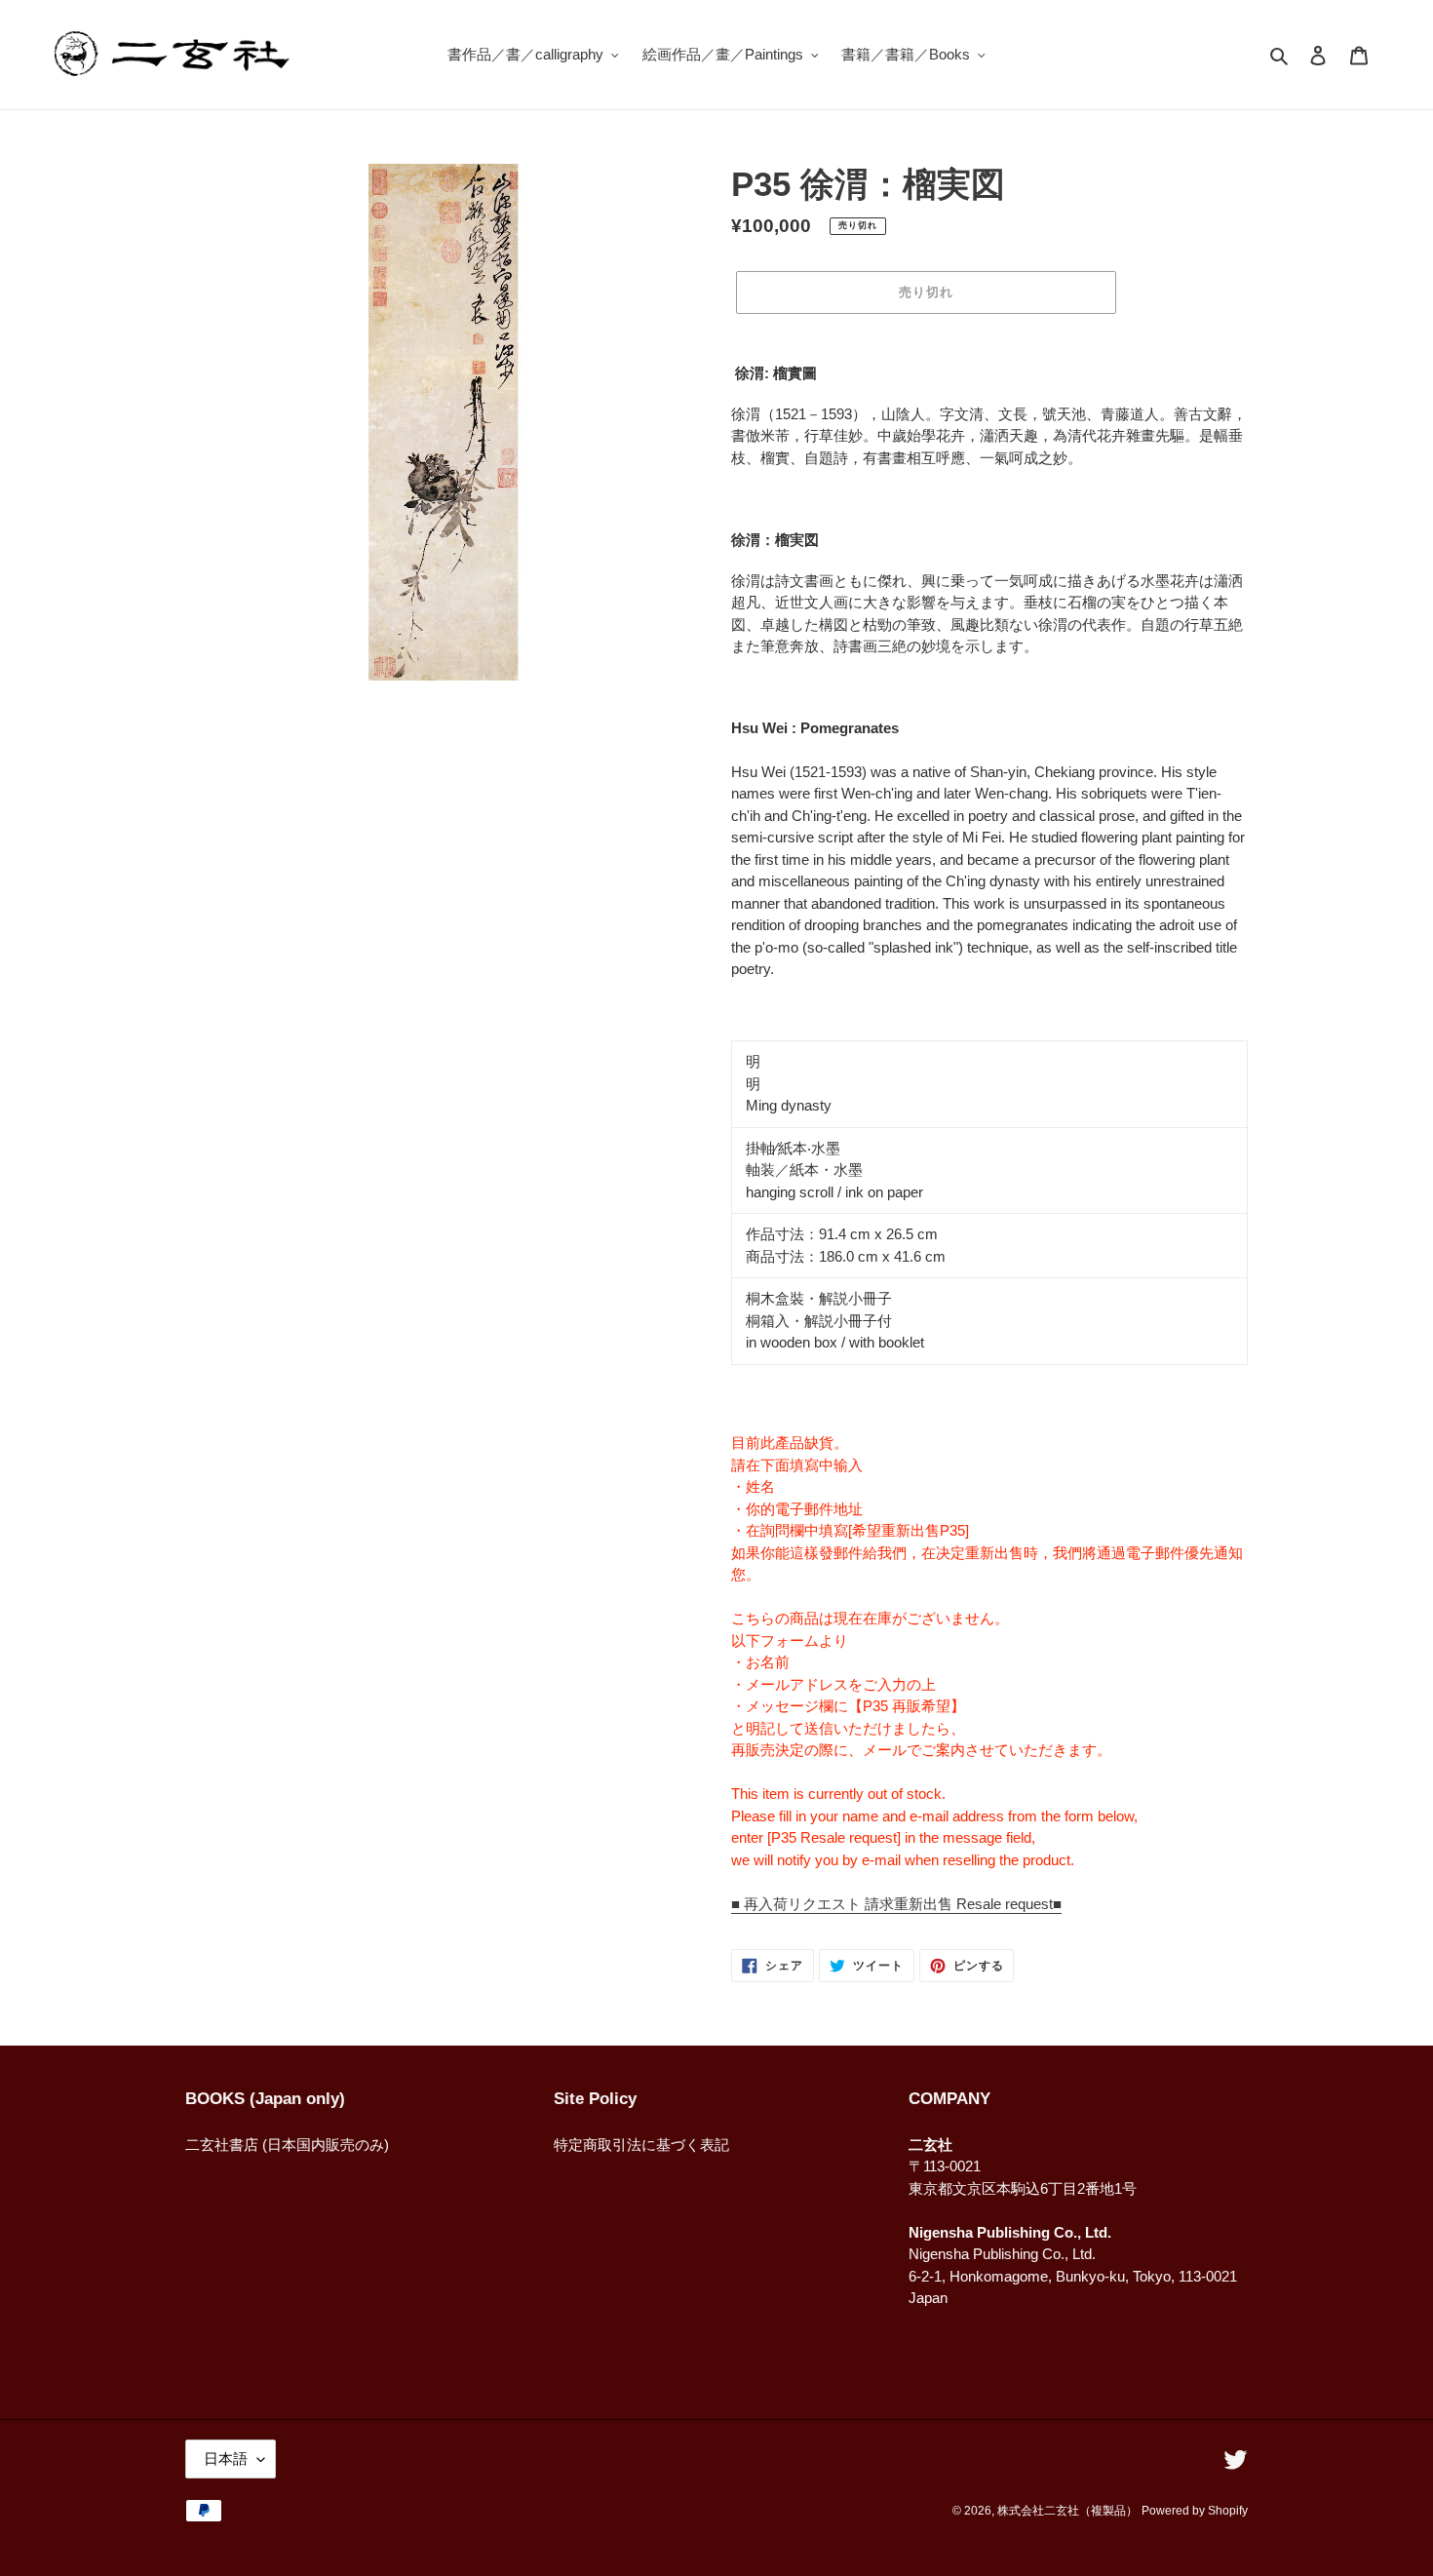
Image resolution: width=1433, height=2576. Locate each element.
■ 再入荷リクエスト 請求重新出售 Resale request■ (896, 1904)
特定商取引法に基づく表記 (641, 2145)
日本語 (226, 2459)
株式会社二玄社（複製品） (1067, 2511)
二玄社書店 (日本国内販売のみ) (287, 2145)
